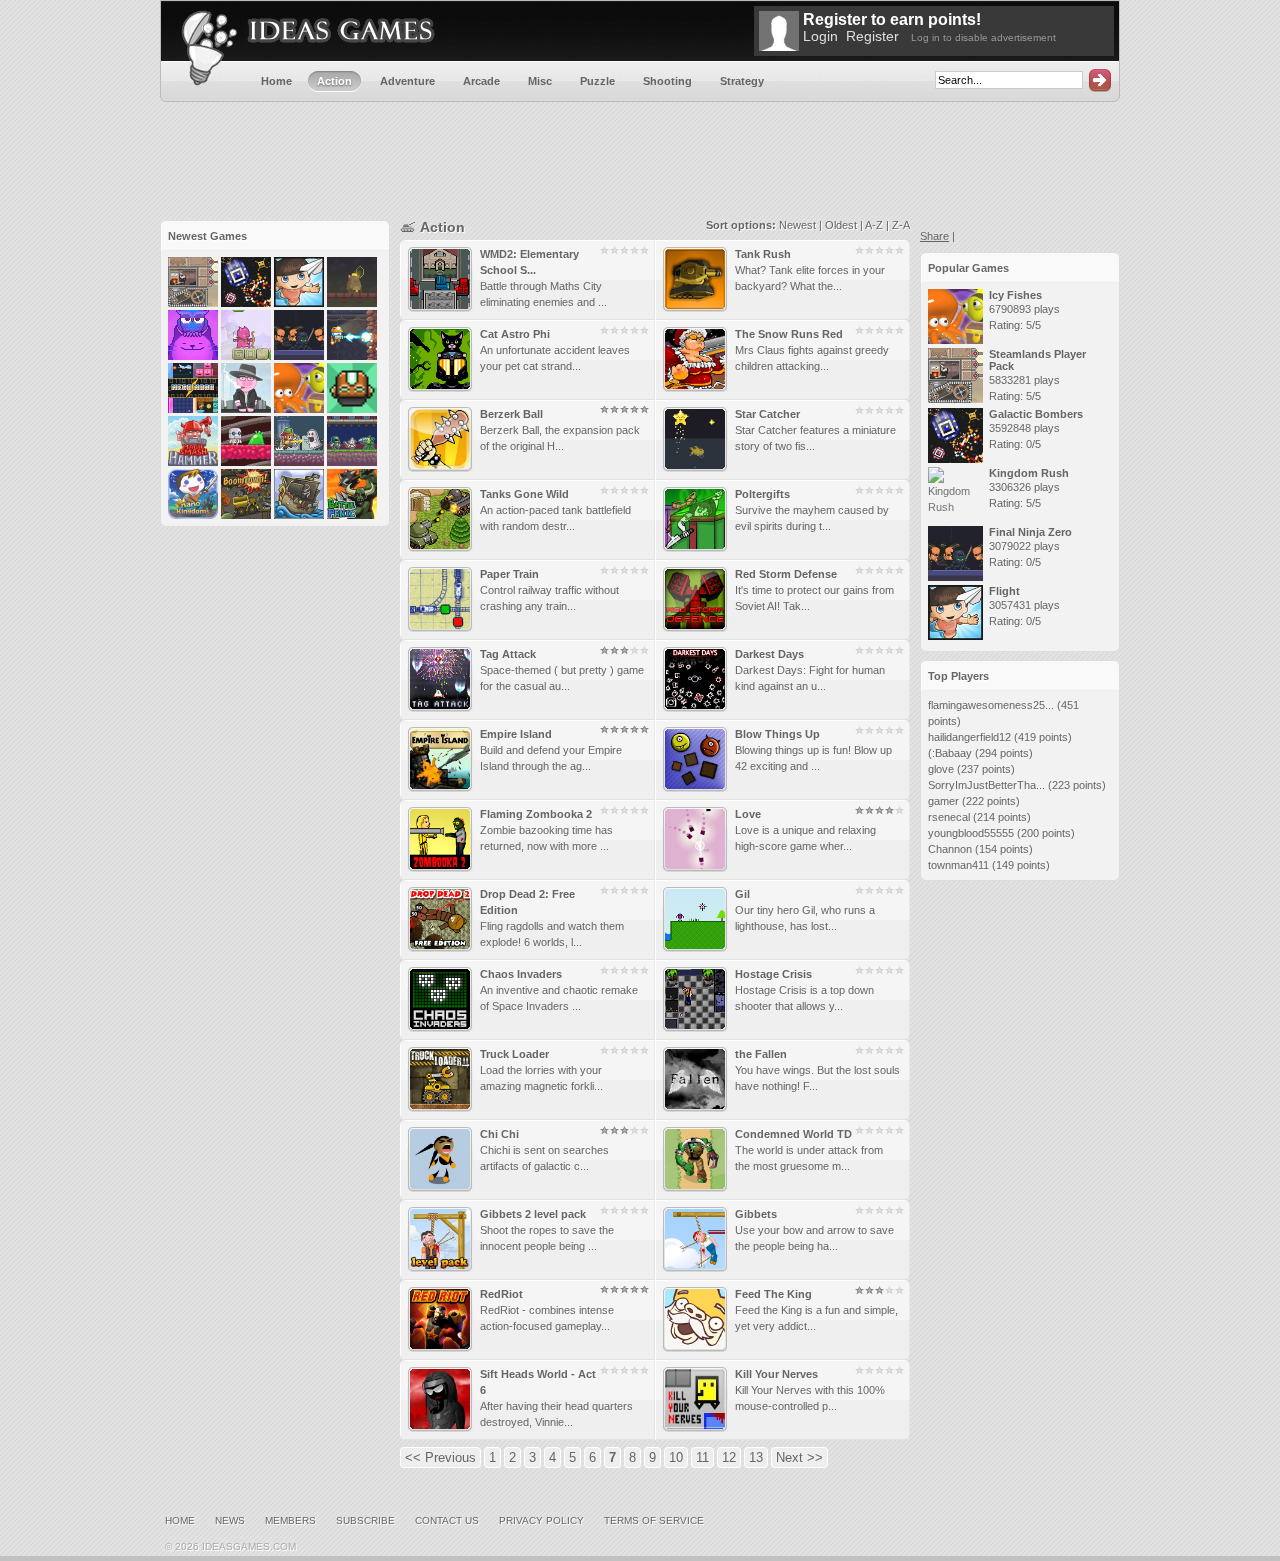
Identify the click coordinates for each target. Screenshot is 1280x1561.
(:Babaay (950, 753)
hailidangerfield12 (969, 737)
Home (180, 1520)
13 (756, 1457)
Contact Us (447, 1520)
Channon (950, 849)
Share (934, 236)
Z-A (901, 225)
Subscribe (365, 1520)
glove (941, 769)
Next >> (799, 1457)
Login (820, 36)
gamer (943, 801)
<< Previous (440, 1457)
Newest (797, 225)
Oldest (841, 225)
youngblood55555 (971, 833)
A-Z (874, 225)
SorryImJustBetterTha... (986, 785)
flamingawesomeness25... (991, 705)
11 (702, 1457)
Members (290, 1520)
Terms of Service (654, 1520)
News (230, 1520)
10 (676, 1457)
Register (872, 36)
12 (729, 1457)
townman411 (958, 865)
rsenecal (949, 817)
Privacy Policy (541, 1520)
